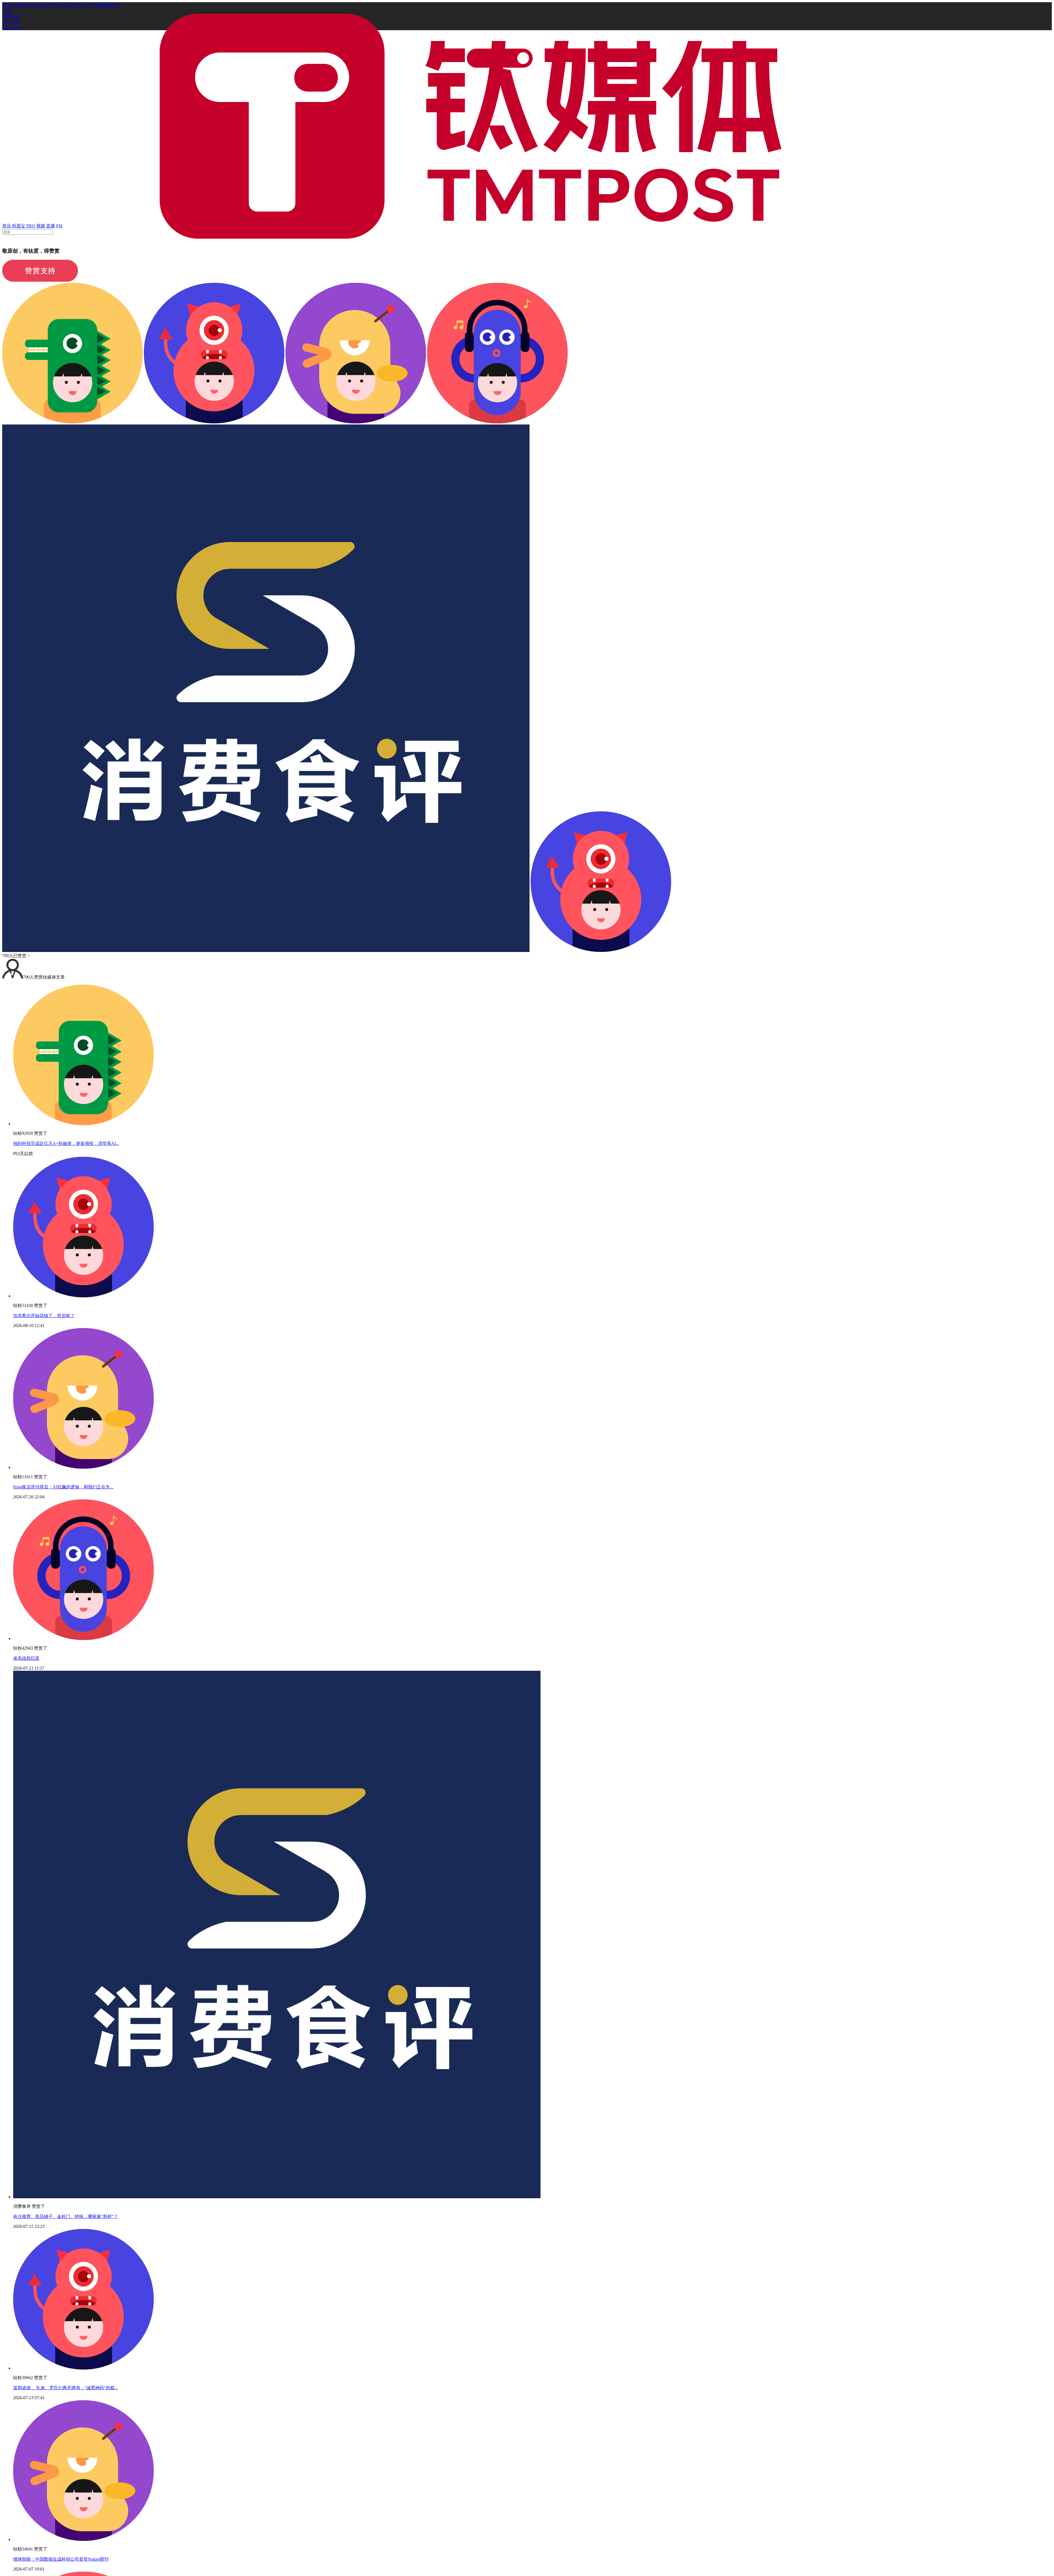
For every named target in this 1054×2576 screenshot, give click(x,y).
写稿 (7, 11)
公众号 (88, 5)
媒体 (7, 5)
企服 (15, 5)
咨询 (33, 5)
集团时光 (72, 5)
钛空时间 (55, 5)
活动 (42, 5)
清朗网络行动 (108, 5)
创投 (24, 5)
